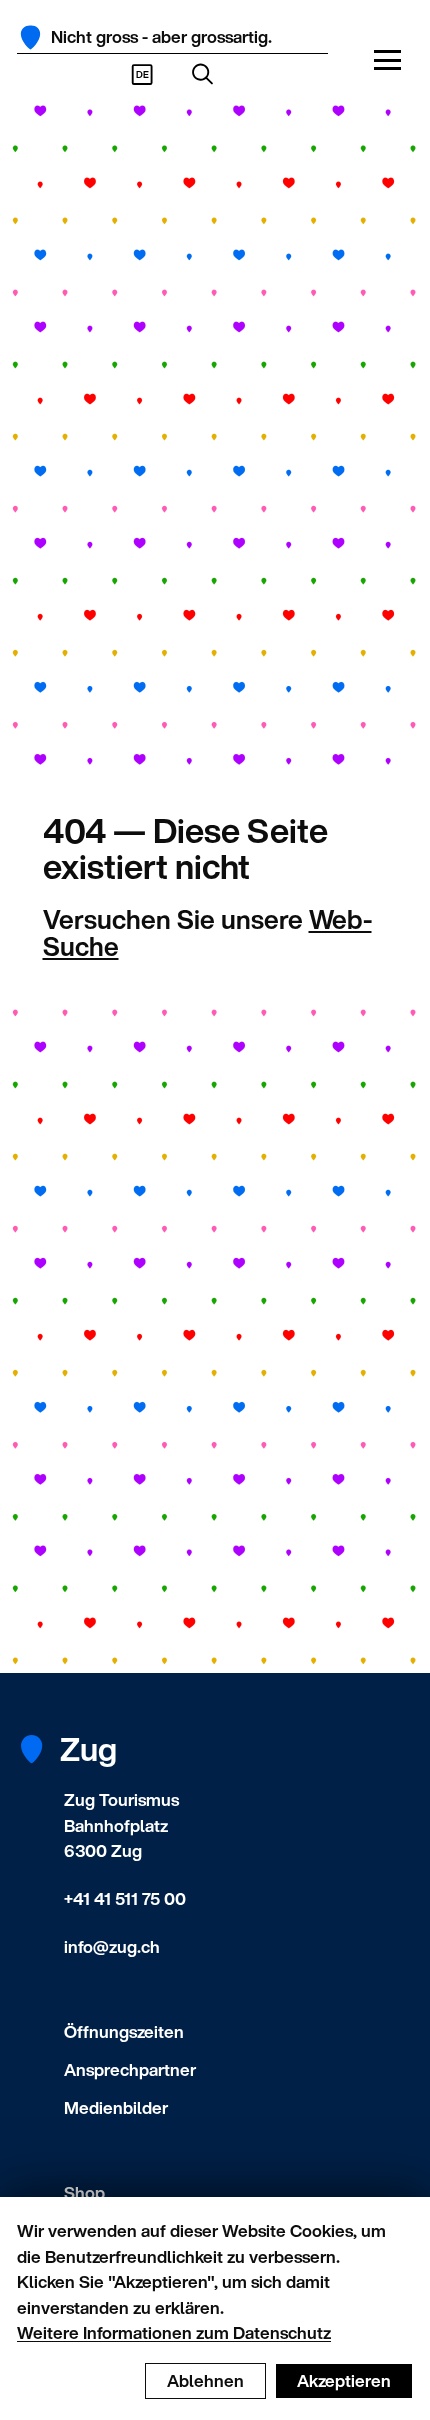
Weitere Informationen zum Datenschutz (174, 2332)
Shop (84, 2192)
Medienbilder (116, 2107)
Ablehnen (205, 2380)
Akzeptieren (344, 2380)
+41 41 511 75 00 (125, 1898)
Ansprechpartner (130, 2069)
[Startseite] (30, 37)
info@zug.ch (112, 1946)
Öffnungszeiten (124, 2031)
